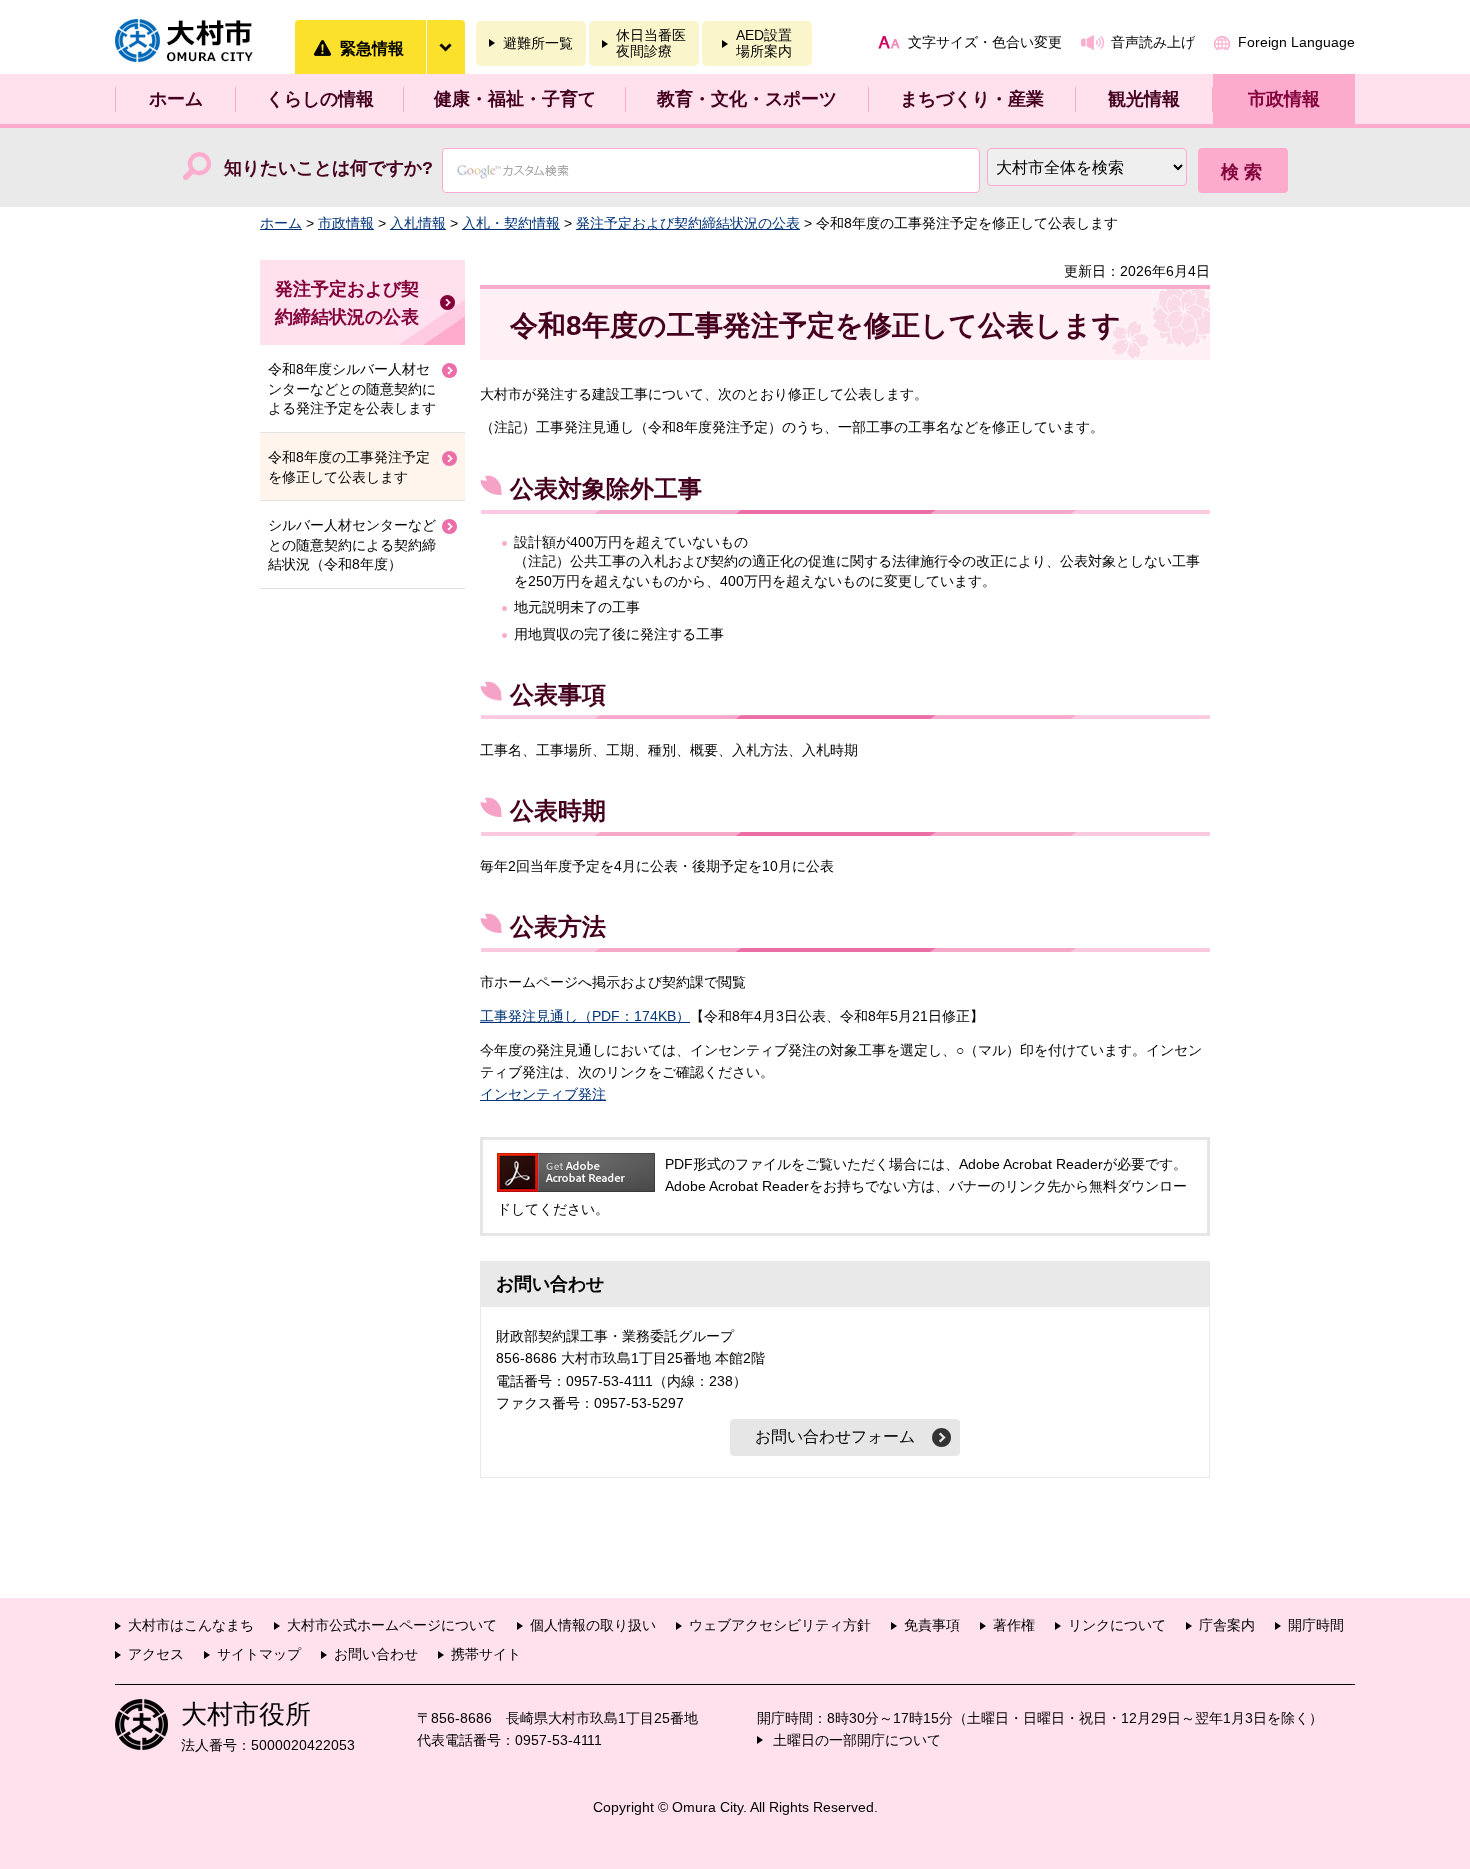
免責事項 (932, 1625)
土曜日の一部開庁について (857, 1740)
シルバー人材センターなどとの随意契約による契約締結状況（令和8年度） (352, 544)
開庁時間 (1316, 1625)
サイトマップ (259, 1654)
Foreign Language (1296, 42)
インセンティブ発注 (543, 1094)
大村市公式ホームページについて (392, 1625)
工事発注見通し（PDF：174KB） (585, 1016)
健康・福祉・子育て (515, 99)
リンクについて (1117, 1625)
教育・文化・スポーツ (747, 99)
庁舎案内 (1227, 1625)
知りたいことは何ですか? (328, 168)
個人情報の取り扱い (593, 1625)
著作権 (1014, 1625)
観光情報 (1144, 99)
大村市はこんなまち (191, 1625)
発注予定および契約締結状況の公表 (688, 223)
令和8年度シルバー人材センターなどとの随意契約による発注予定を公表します (352, 388)
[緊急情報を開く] (445, 47)
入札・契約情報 (511, 223)
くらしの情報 (320, 99)
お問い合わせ (376, 1654)
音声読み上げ (1153, 42)
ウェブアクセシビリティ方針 (780, 1625)
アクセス (156, 1654)
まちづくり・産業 (972, 99)
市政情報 (1284, 99)
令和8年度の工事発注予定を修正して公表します (349, 467)
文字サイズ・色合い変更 (985, 42)
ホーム (176, 99)
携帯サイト (486, 1654)
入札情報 (418, 223)
